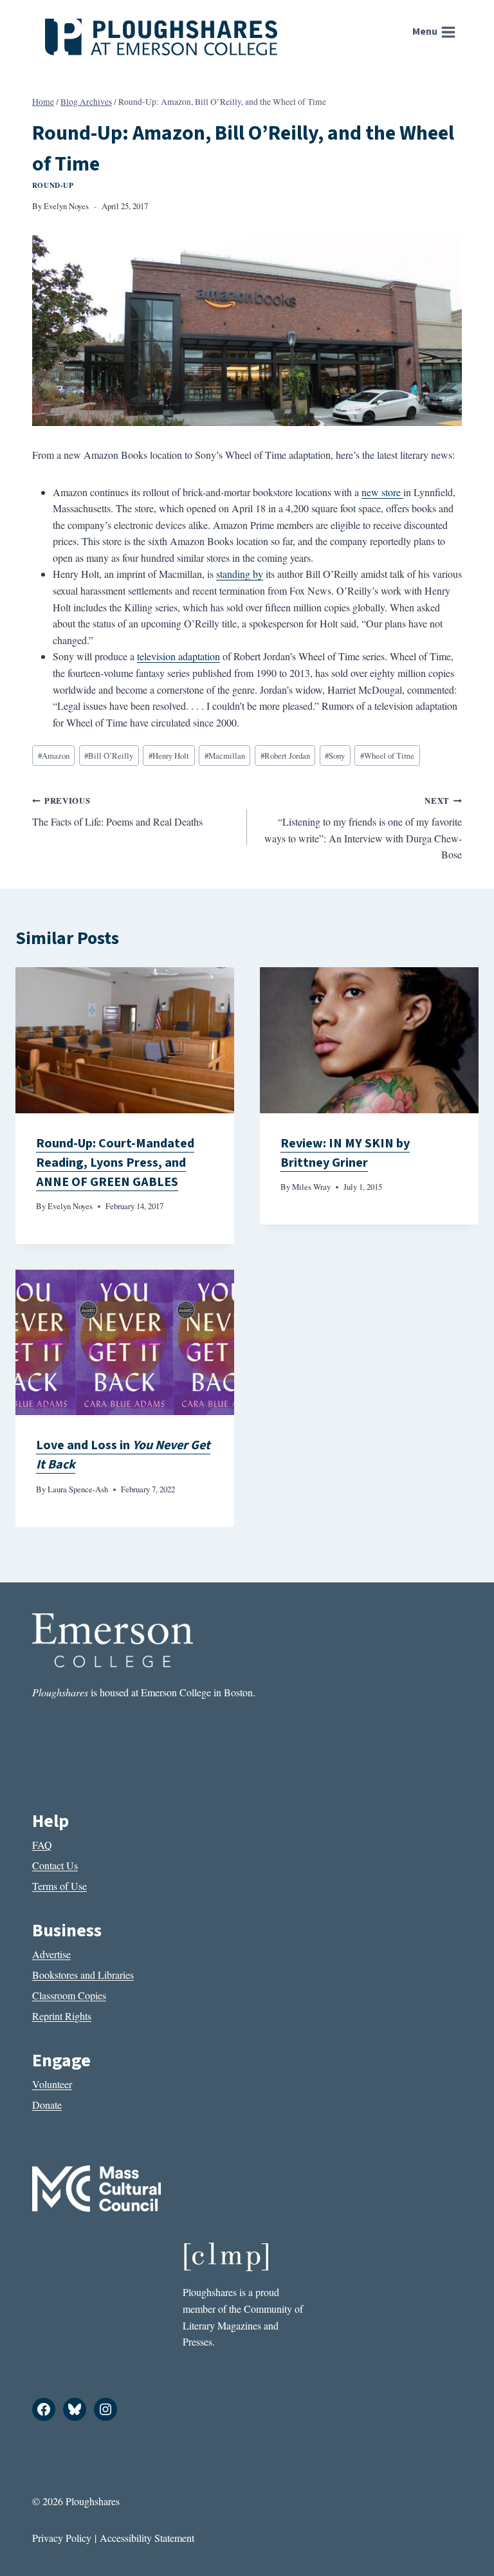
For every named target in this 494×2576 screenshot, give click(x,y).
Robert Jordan (285, 755)
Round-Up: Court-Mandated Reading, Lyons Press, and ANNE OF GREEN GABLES (115, 1163)
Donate (47, 2105)
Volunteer (52, 2084)
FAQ (42, 1845)
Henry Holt (169, 755)
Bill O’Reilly (109, 755)
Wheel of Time (387, 755)
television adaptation (178, 656)
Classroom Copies (69, 1995)
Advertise (51, 1954)
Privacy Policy (62, 2538)
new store (382, 492)
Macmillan (225, 755)
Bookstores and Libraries (83, 1975)
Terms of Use (59, 1886)
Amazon (54, 755)
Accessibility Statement (147, 2538)
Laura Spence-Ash (78, 1489)
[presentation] (125, 1040)
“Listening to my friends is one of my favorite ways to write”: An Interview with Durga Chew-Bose (363, 828)
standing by (240, 574)
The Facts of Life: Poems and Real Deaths (117, 811)
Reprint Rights (62, 2016)
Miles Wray (311, 1187)
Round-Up (53, 185)
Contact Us (55, 1865)
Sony (335, 755)
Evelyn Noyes (66, 206)
